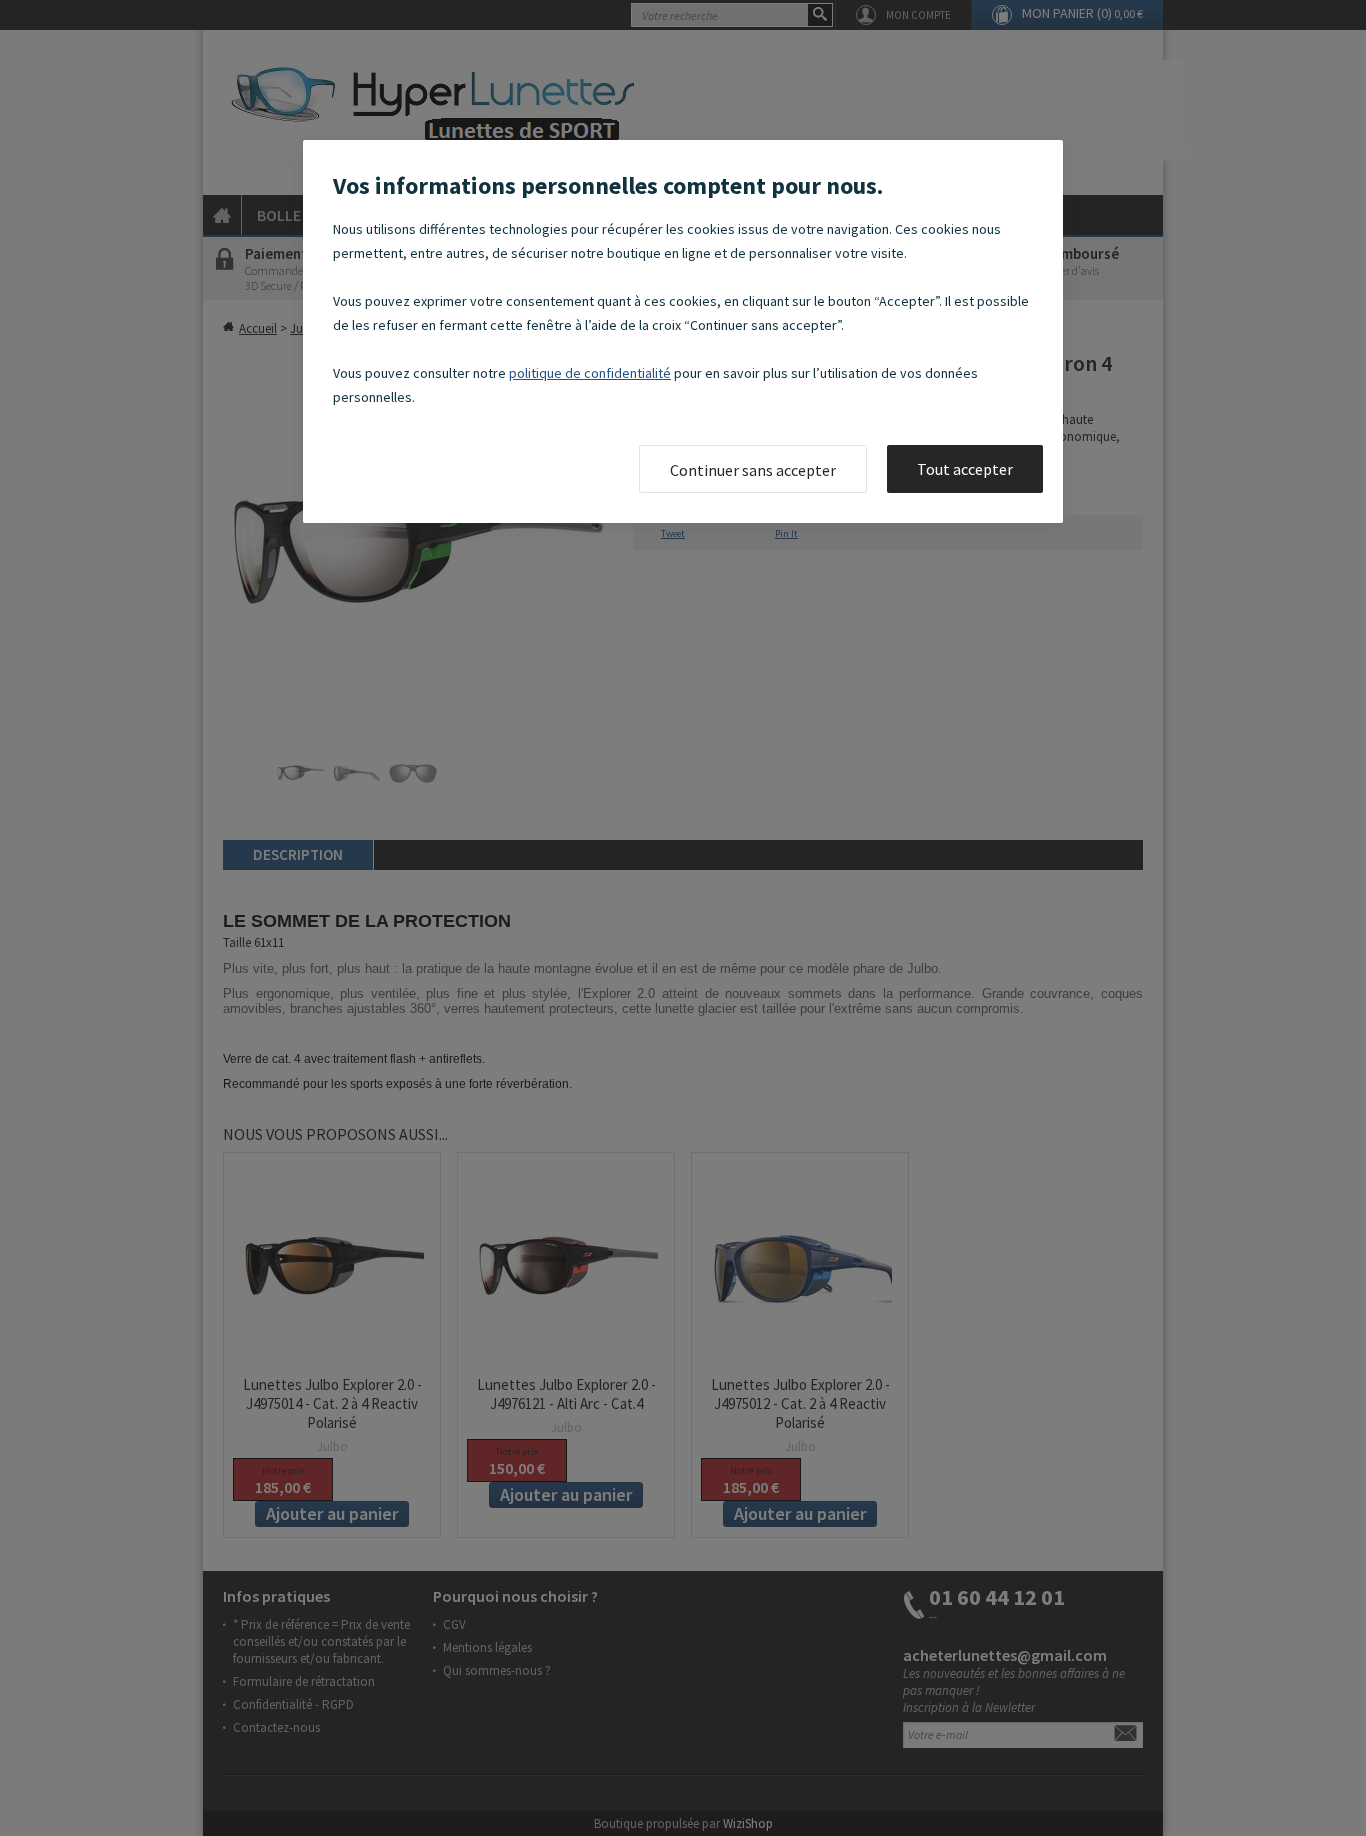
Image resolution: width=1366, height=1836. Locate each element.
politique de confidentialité (590, 373)
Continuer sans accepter (753, 470)
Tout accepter (965, 469)
